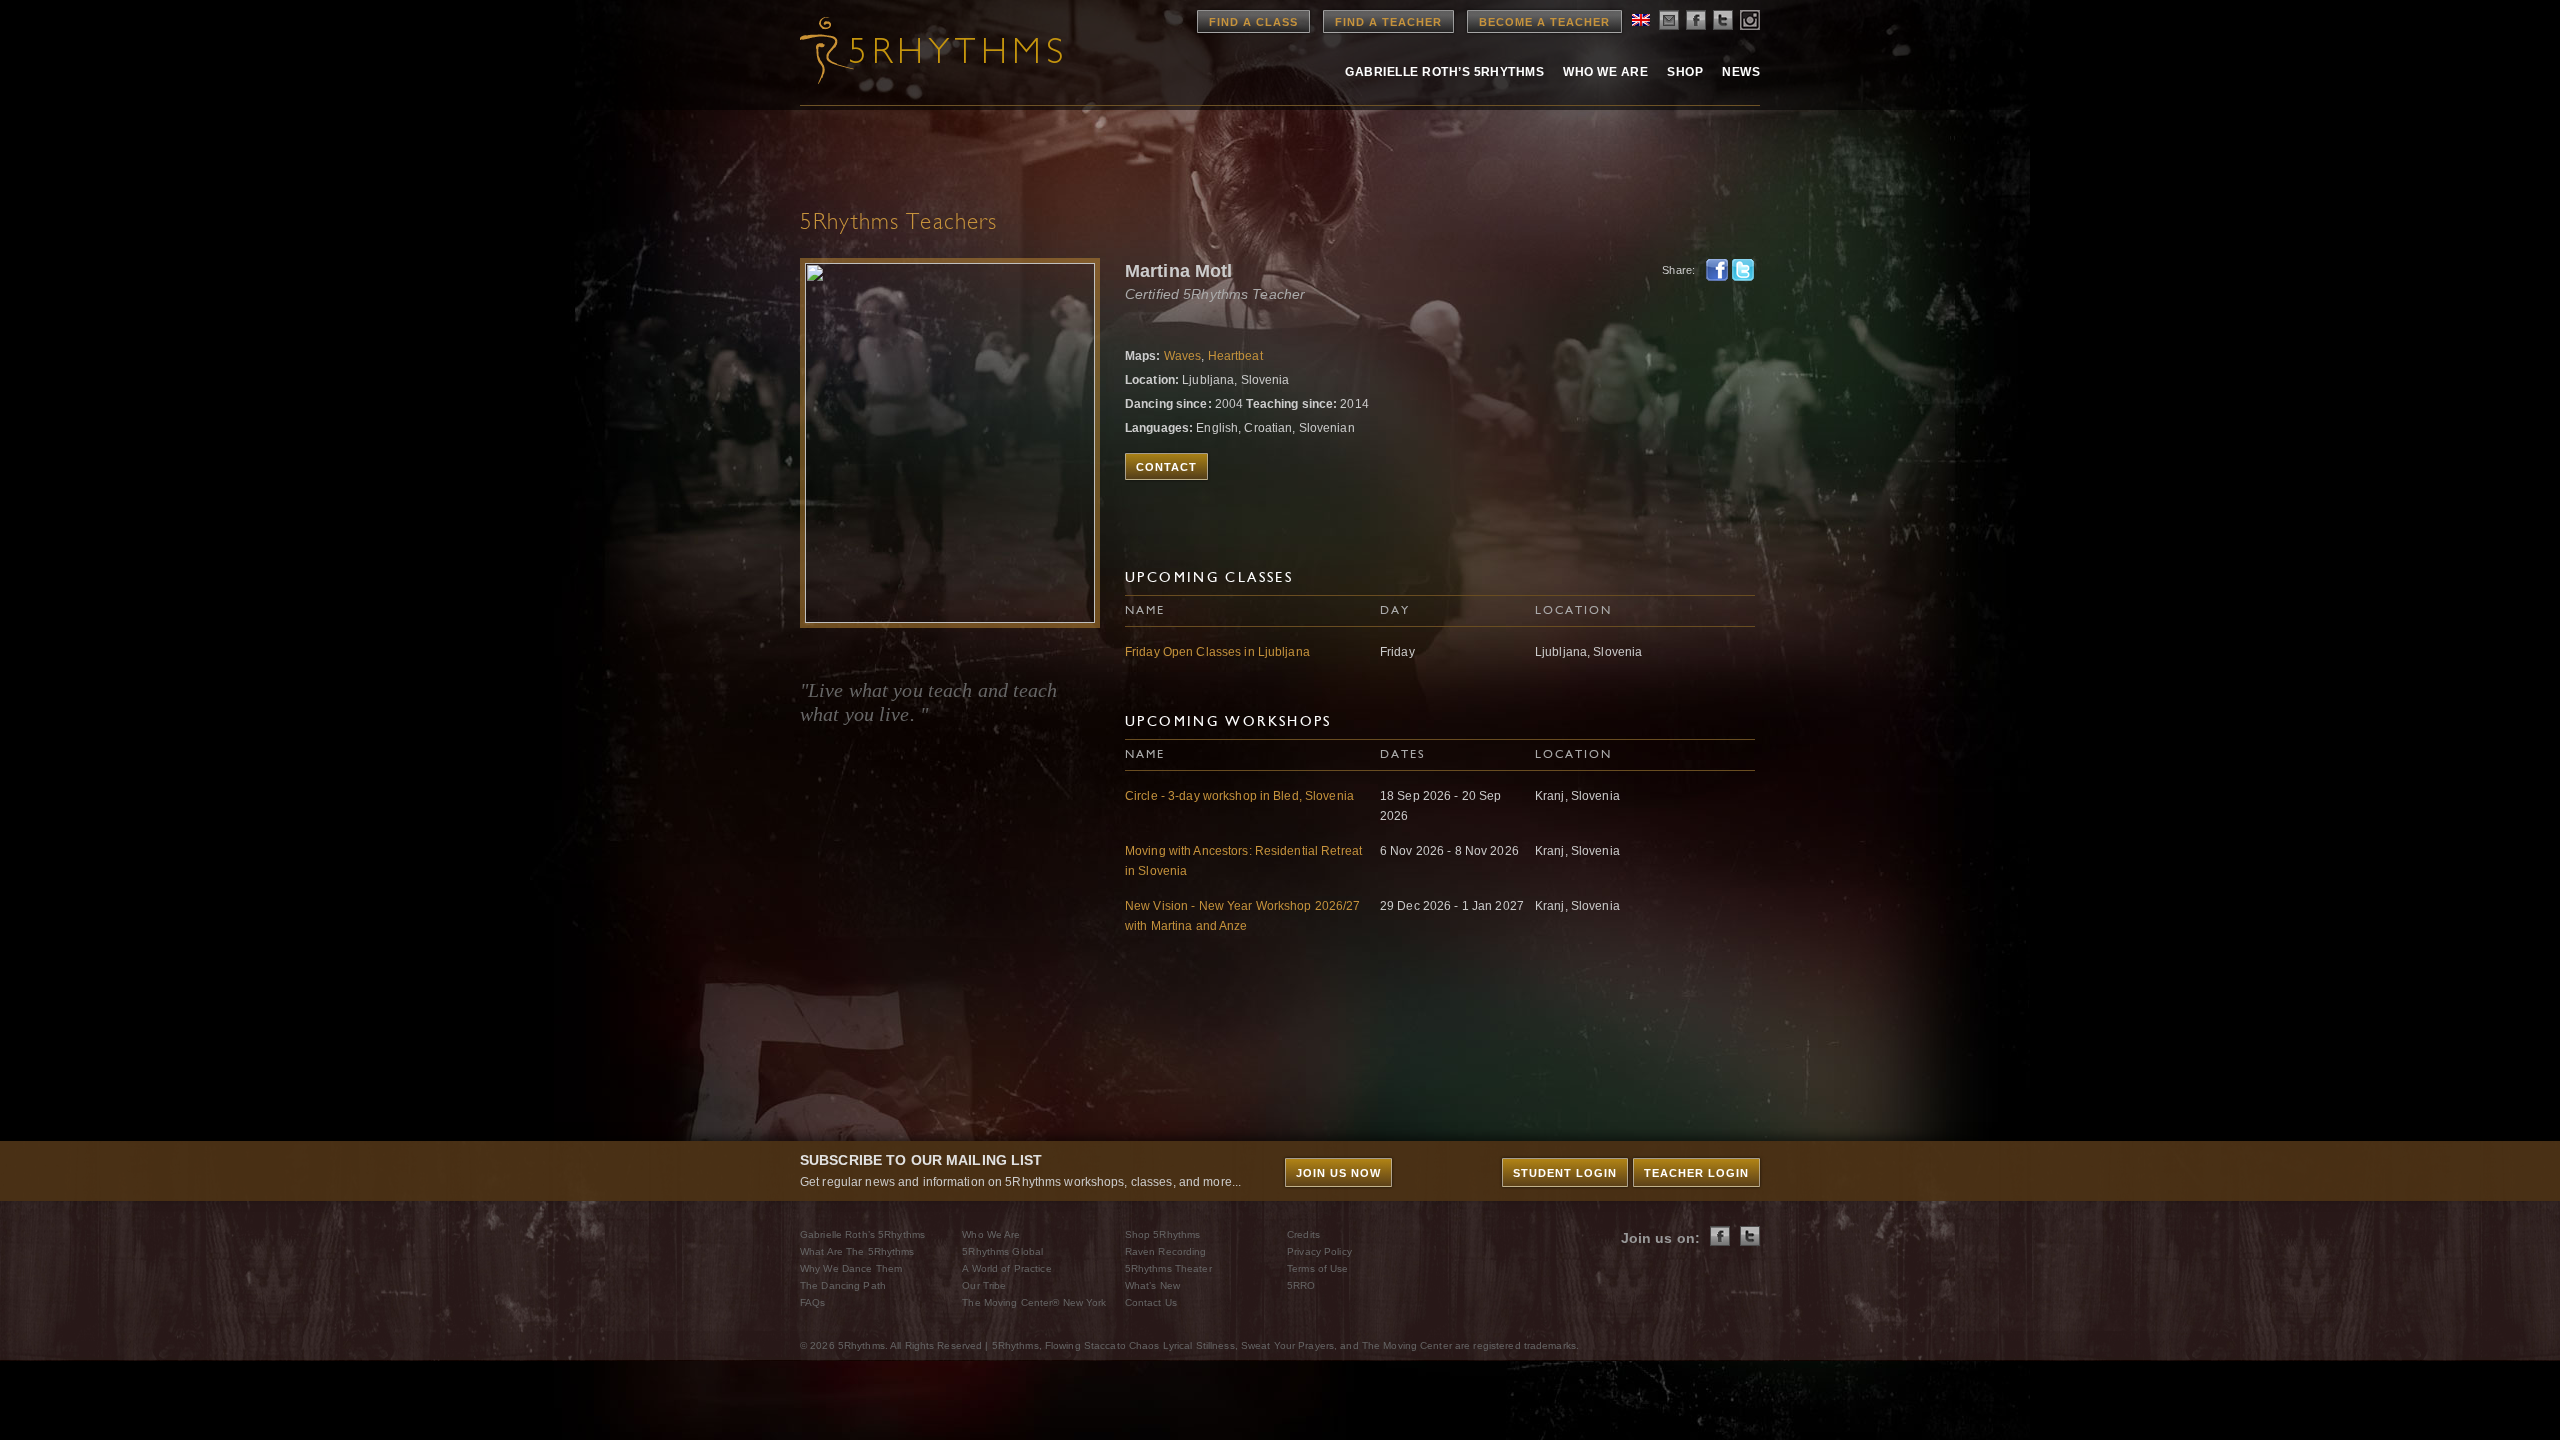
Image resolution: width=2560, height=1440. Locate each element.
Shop (1685, 72)
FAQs (812, 1302)
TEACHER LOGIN (1696, 1173)
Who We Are (1605, 72)
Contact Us (1151, 1302)
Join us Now (1338, 1173)
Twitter (1743, 270)
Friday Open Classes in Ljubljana (1217, 652)
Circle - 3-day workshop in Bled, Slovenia (1239, 796)
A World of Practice (1006, 1268)
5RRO (1301, 1285)
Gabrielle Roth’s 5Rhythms (862, 1234)
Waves (1183, 356)
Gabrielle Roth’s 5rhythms (1444, 72)
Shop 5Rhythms (1163, 1234)
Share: (1678, 270)
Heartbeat (1235, 356)
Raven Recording (1166, 1251)
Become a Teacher (1544, 22)
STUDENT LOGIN (1565, 1173)
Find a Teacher (1388, 22)
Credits (1303, 1234)
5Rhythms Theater (1168, 1268)
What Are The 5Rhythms (857, 1251)
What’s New (1152, 1285)
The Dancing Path (843, 1285)
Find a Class (1253, 22)
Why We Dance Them (851, 1268)
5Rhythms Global (1002, 1251)
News (1741, 72)
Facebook (1717, 270)
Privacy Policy (1319, 1251)
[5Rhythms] (910, 50)
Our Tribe (984, 1285)
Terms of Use (1317, 1268)
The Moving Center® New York (1034, 1302)
